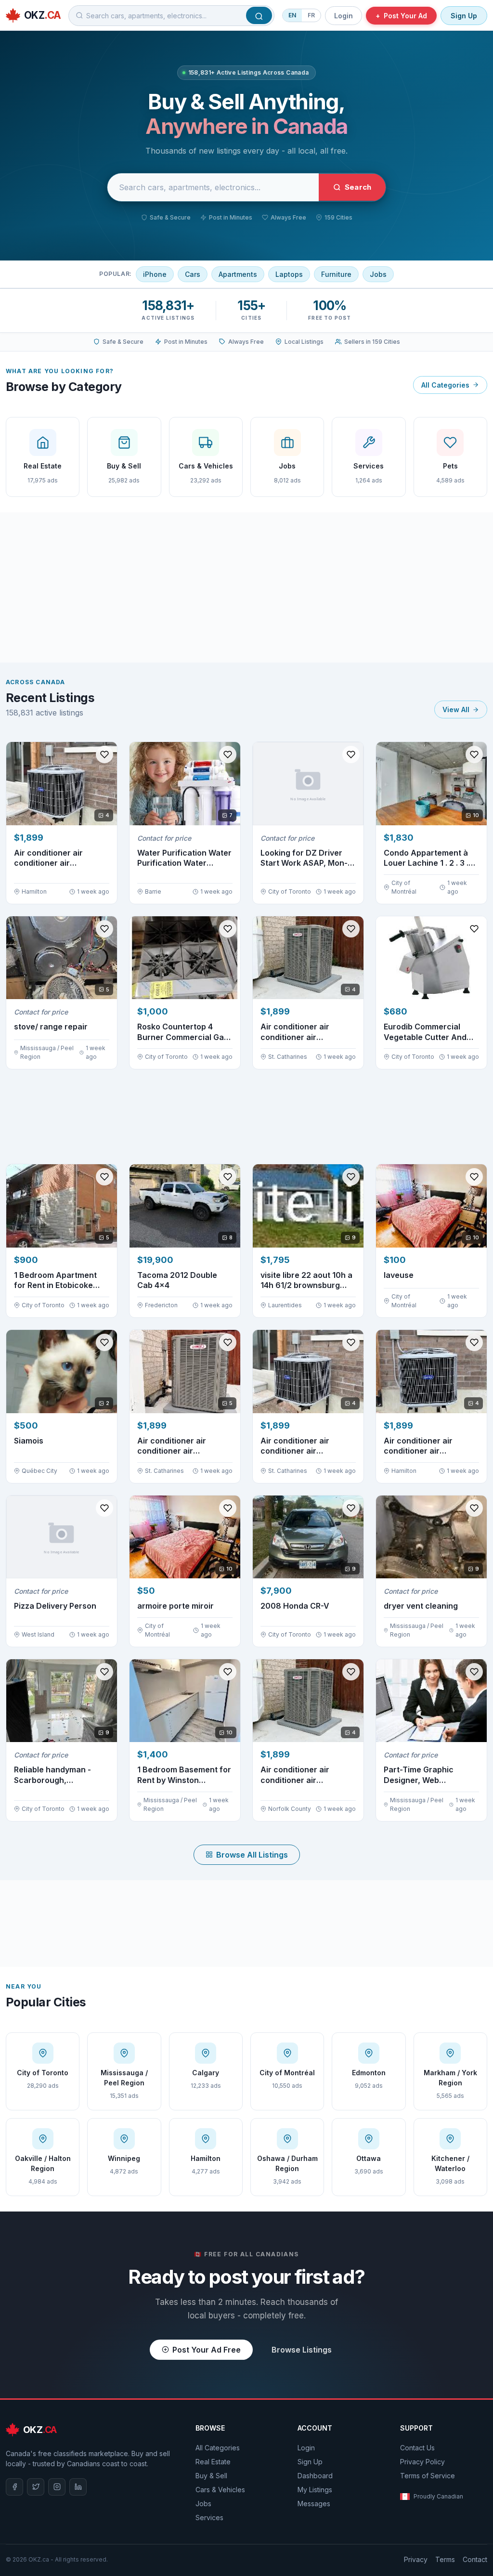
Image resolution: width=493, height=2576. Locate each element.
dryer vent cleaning (421, 1606)
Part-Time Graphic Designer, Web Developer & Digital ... (424, 1775)
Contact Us (417, 2448)
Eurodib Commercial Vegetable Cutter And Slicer (425, 1032)
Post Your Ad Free (207, 2350)
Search (358, 187)
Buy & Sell (211, 2476)
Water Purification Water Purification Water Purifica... (184, 858)
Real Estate (213, 2462)
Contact (475, 2559)
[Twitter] (36, 2487)
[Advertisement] (246, 587)
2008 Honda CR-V (295, 1606)
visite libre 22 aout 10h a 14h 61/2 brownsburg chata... (306, 1281)
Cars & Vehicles (220, 2490)
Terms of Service (428, 2476)
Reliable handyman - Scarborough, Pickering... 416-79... (52, 1775)
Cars (193, 274)
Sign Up (464, 16)
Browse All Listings (252, 1855)
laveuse (399, 1275)
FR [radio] (311, 15)
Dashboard (315, 2476)
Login (344, 16)
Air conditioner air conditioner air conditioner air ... (48, 858)
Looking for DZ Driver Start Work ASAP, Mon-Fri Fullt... (304, 858)
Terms (445, 2559)
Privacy (416, 2559)
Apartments (238, 274)
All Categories (445, 385)
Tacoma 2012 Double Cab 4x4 (177, 1280)
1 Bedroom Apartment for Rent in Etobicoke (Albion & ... (55, 1281)
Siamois (29, 1441)
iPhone (155, 274)
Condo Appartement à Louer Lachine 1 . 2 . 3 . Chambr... (426, 858)
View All (456, 709)
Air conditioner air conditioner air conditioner (418, 1446)
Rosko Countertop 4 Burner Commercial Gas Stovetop (183, 1032)
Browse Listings (302, 2350)
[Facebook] (14, 2487)
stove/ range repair (51, 1027)
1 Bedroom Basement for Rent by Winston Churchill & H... (184, 1775)
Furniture (336, 274)
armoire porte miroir (175, 1606)
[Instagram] (57, 2487)
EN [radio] (292, 15)
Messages (314, 2504)
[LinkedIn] (78, 2487)
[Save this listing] (104, 755)
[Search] (259, 15)
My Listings (315, 2490)
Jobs (378, 274)
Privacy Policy (422, 2462)
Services (209, 2517)
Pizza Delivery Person (55, 1606)
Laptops (289, 274)
